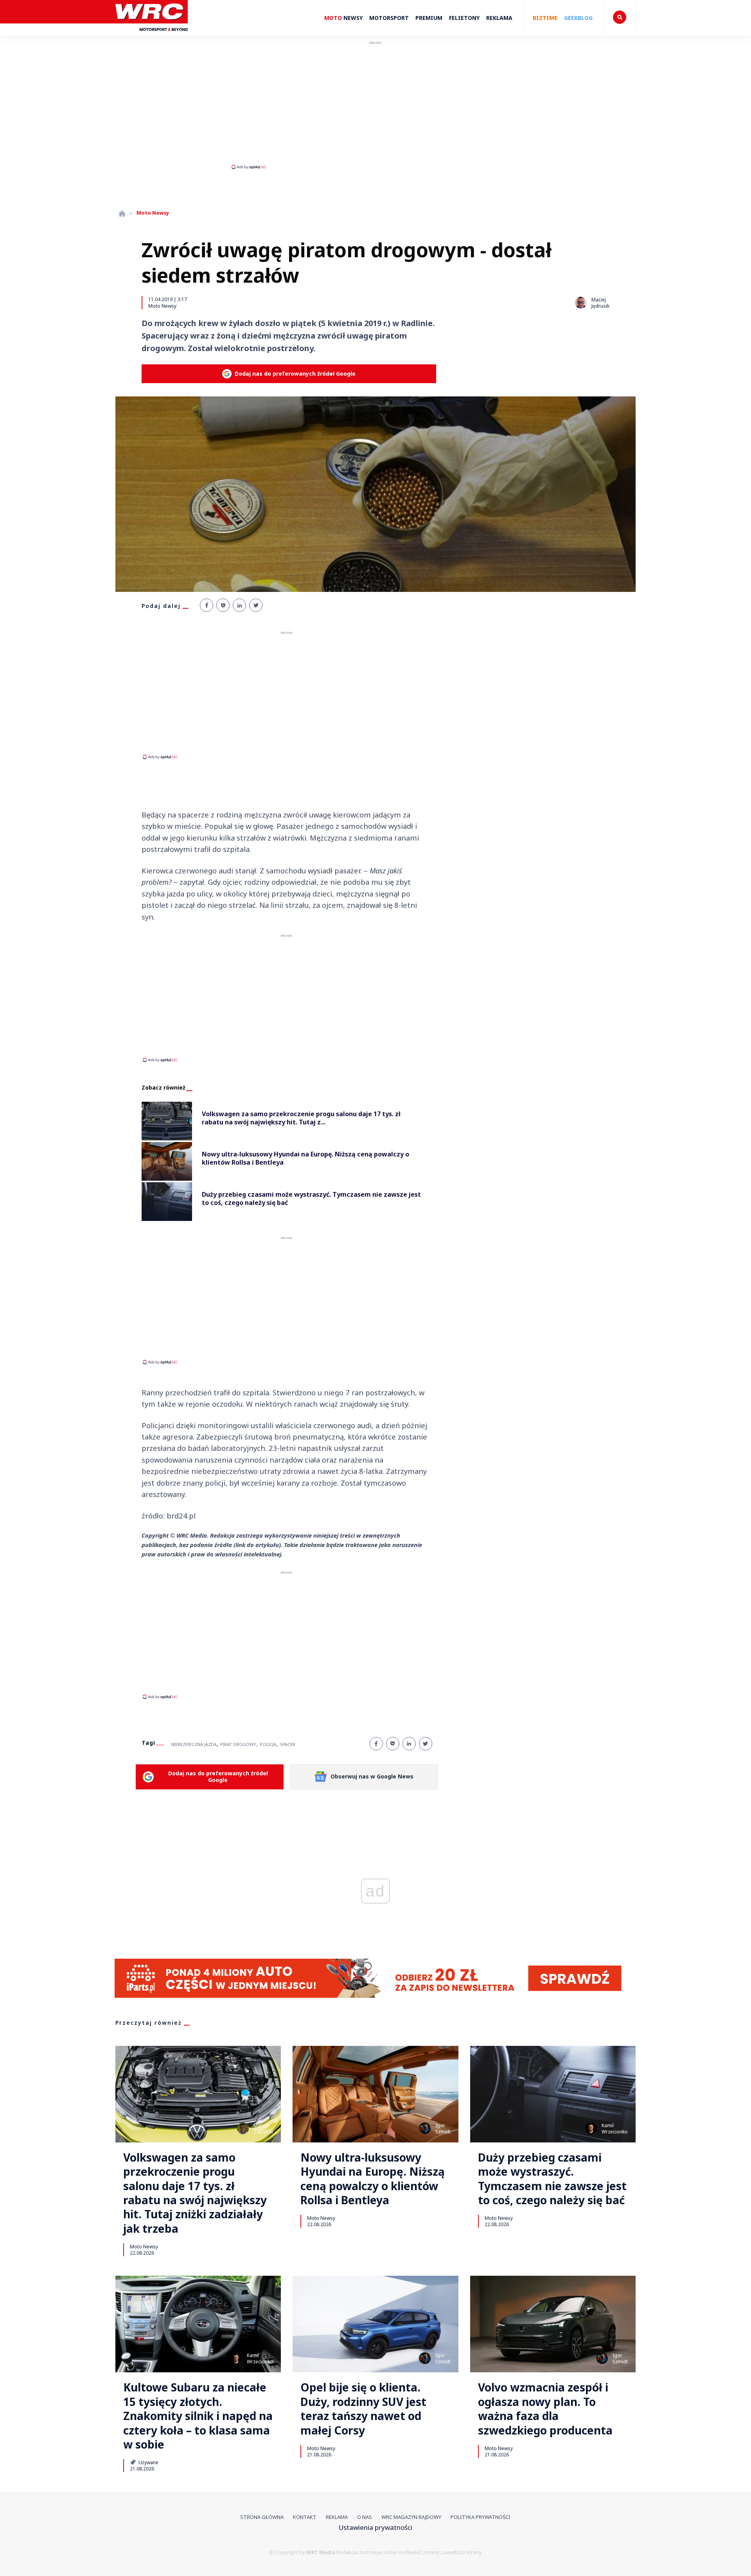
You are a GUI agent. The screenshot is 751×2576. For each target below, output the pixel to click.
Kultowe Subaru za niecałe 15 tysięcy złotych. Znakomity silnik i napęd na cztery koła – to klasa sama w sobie (198, 2416)
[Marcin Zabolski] (243, 2128)
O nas (365, 2517)
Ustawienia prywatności (375, 2527)
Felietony (464, 18)
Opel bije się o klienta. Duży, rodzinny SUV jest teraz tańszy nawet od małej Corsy (363, 2409)
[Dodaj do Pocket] (223, 605)
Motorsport (389, 18)
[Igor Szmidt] (425, 2128)
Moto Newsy (162, 306)
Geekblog (578, 18)
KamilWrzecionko (615, 2129)
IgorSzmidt (443, 2129)
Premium (429, 18)
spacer (287, 1744)
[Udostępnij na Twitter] (256, 605)
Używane (148, 2462)
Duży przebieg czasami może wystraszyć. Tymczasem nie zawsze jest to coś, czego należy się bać (552, 2179)
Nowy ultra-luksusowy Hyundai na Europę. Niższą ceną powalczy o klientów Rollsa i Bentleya (373, 2179)
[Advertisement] (375, 105)
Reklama (499, 18)
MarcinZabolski (263, 2129)
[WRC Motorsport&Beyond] (152, 35)
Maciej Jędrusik (600, 303)
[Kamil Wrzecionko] (591, 2128)
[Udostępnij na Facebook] (207, 605)
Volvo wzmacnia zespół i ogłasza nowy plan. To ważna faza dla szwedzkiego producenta (545, 2409)
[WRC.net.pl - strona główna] (122, 213)
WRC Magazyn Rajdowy (411, 2517)
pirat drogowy (238, 1744)
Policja (268, 1744)
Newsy (343, 18)
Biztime (545, 18)
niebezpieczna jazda (194, 1744)
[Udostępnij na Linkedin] (239, 605)
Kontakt (305, 2517)
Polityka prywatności (481, 2517)
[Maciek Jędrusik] (581, 303)
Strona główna (262, 2517)
